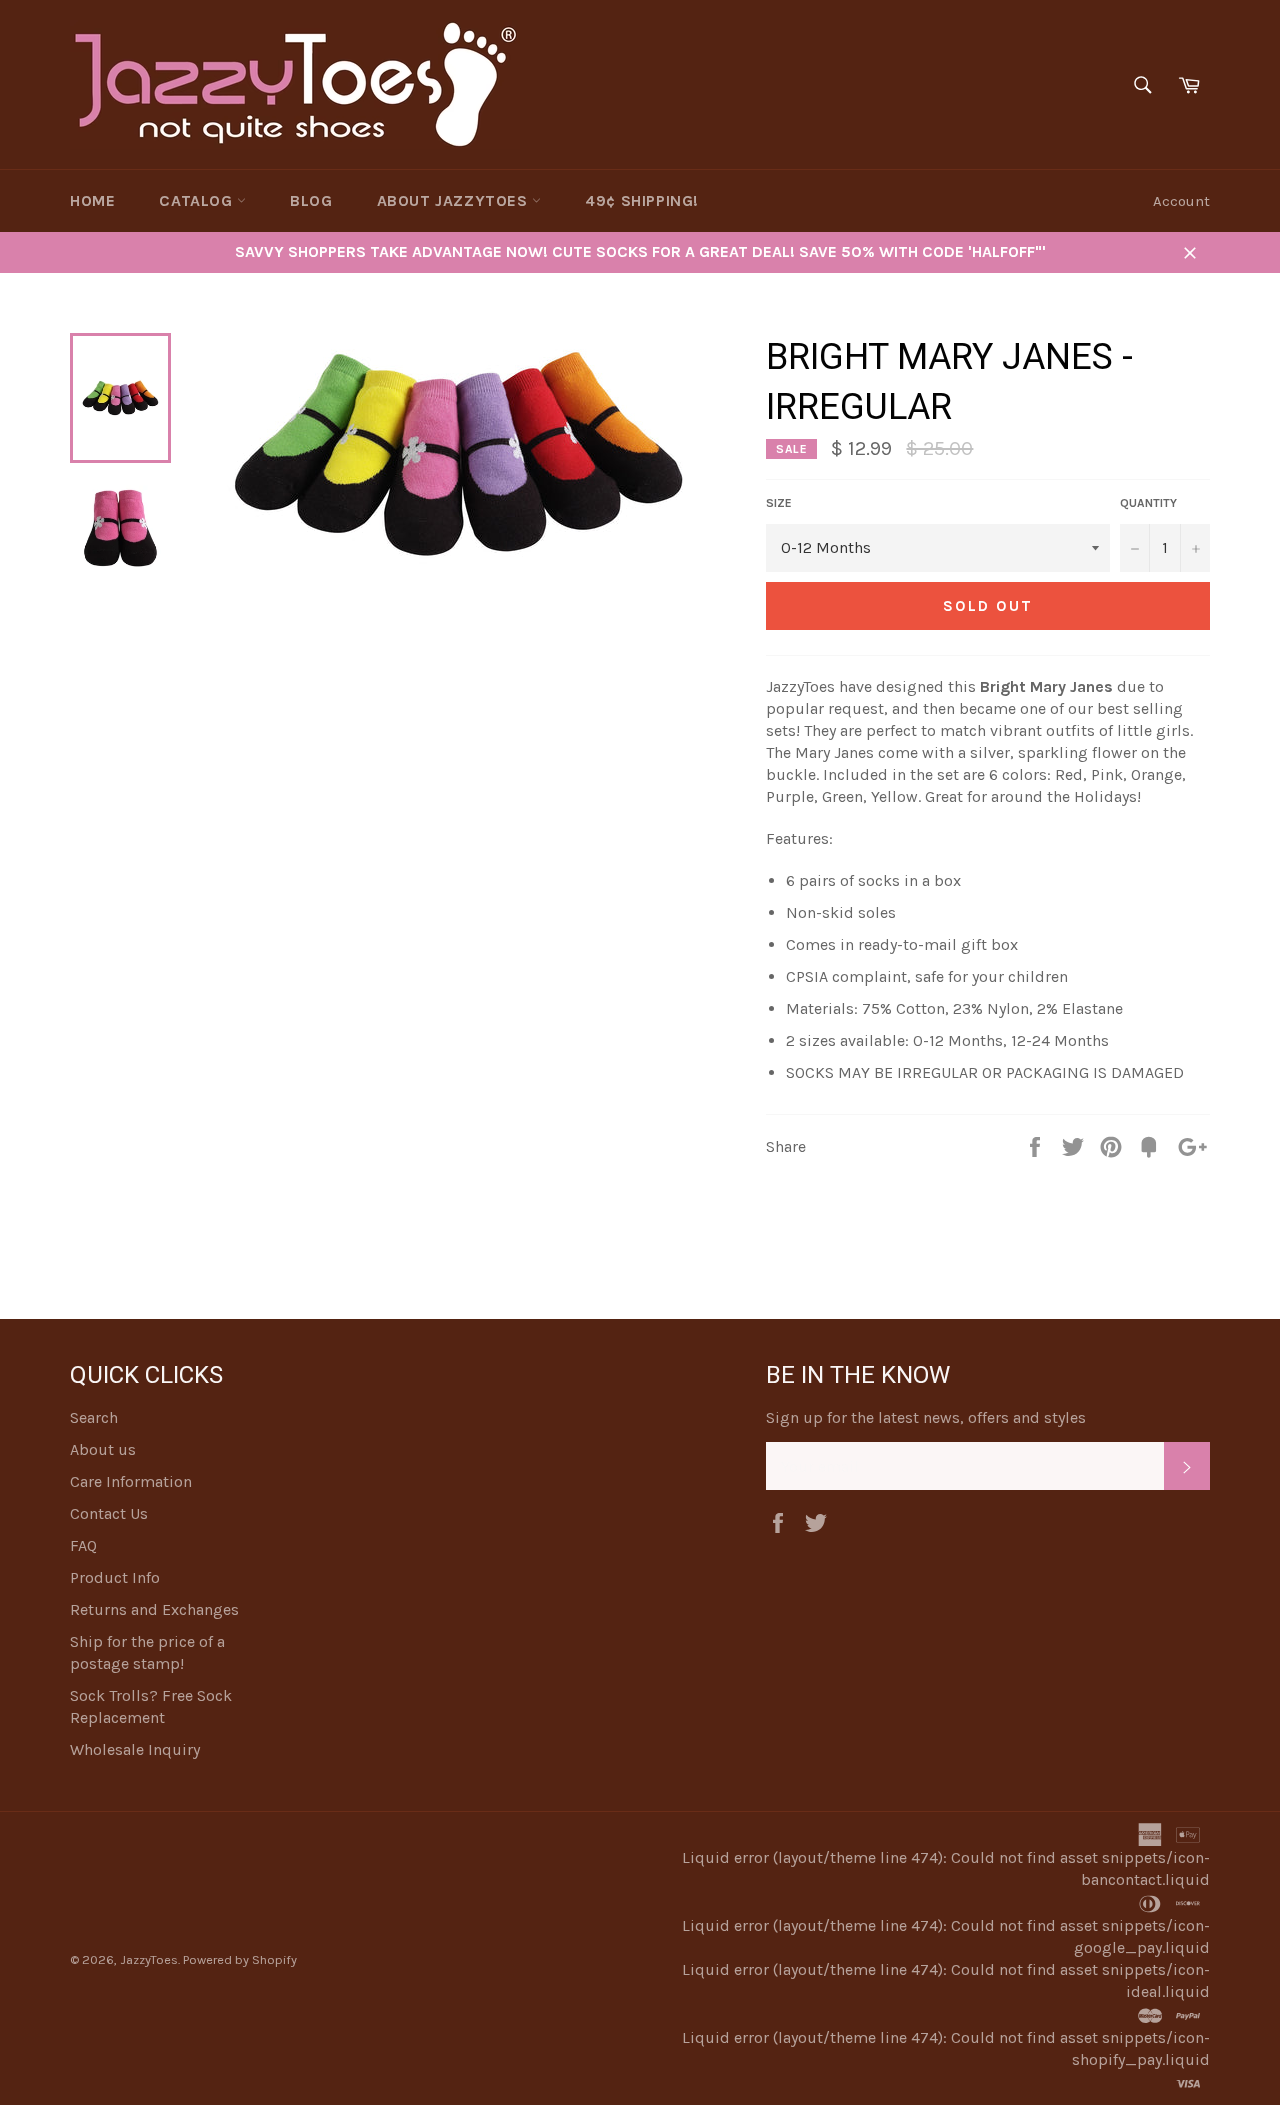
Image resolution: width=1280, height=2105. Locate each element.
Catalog (198, 200)
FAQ (83, 1545)
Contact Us (109, 1513)
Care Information (131, 1481)
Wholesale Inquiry (135, 1749)
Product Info (115, 1577)
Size (779, 503)
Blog (311, 200)
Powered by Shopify (240, 1959)
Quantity (1148, 503)
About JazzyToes (455, 200)
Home (92, 200)
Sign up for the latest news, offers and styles (926, 1417)
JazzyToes (149, 1959)
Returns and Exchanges (154, 1609)
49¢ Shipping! (642, 200)
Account (1181, 201)
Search (94, 1417)
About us (103, 1449)
